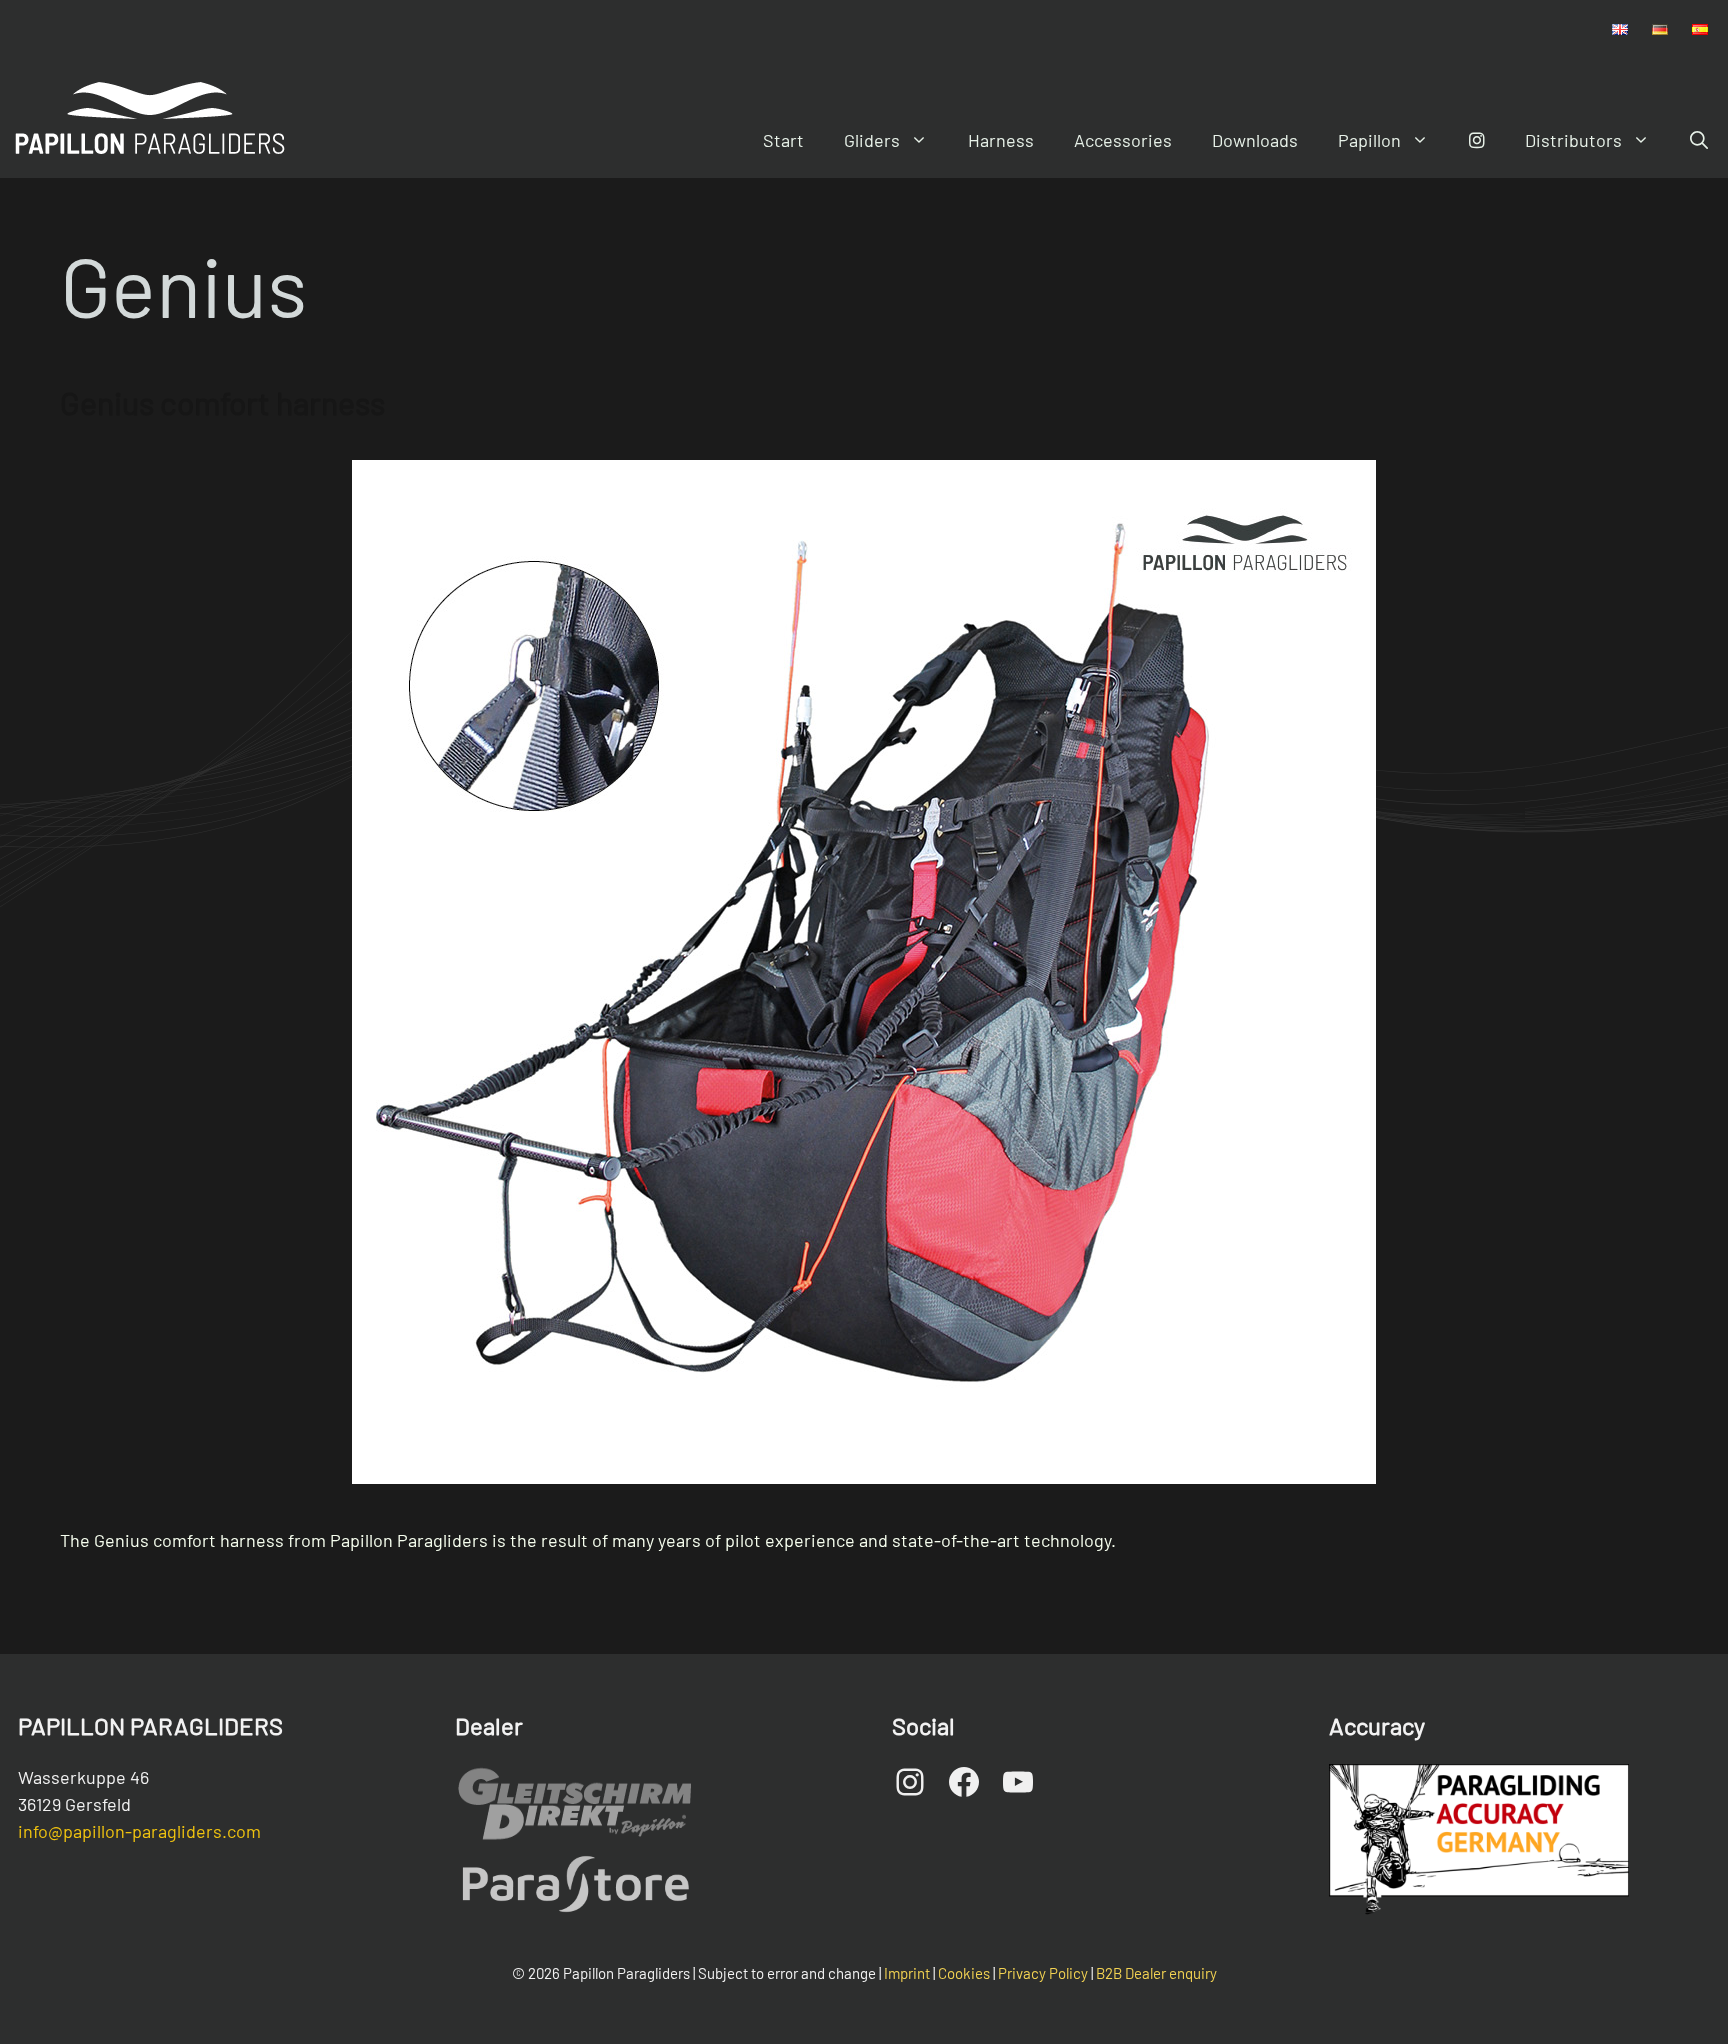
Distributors (1573, 140)
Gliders (872, 140)
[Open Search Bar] (1699, 140)
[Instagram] (1477, 140)
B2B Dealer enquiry (1156, 1973)
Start (783, 140)
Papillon (1369, 140)
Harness (1001, 140)
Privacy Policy (1043, 1973)
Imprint (907, 1973)
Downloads (1255, 140)
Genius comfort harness (222, 402)
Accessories (1123, 140)
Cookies (964, 1973)
